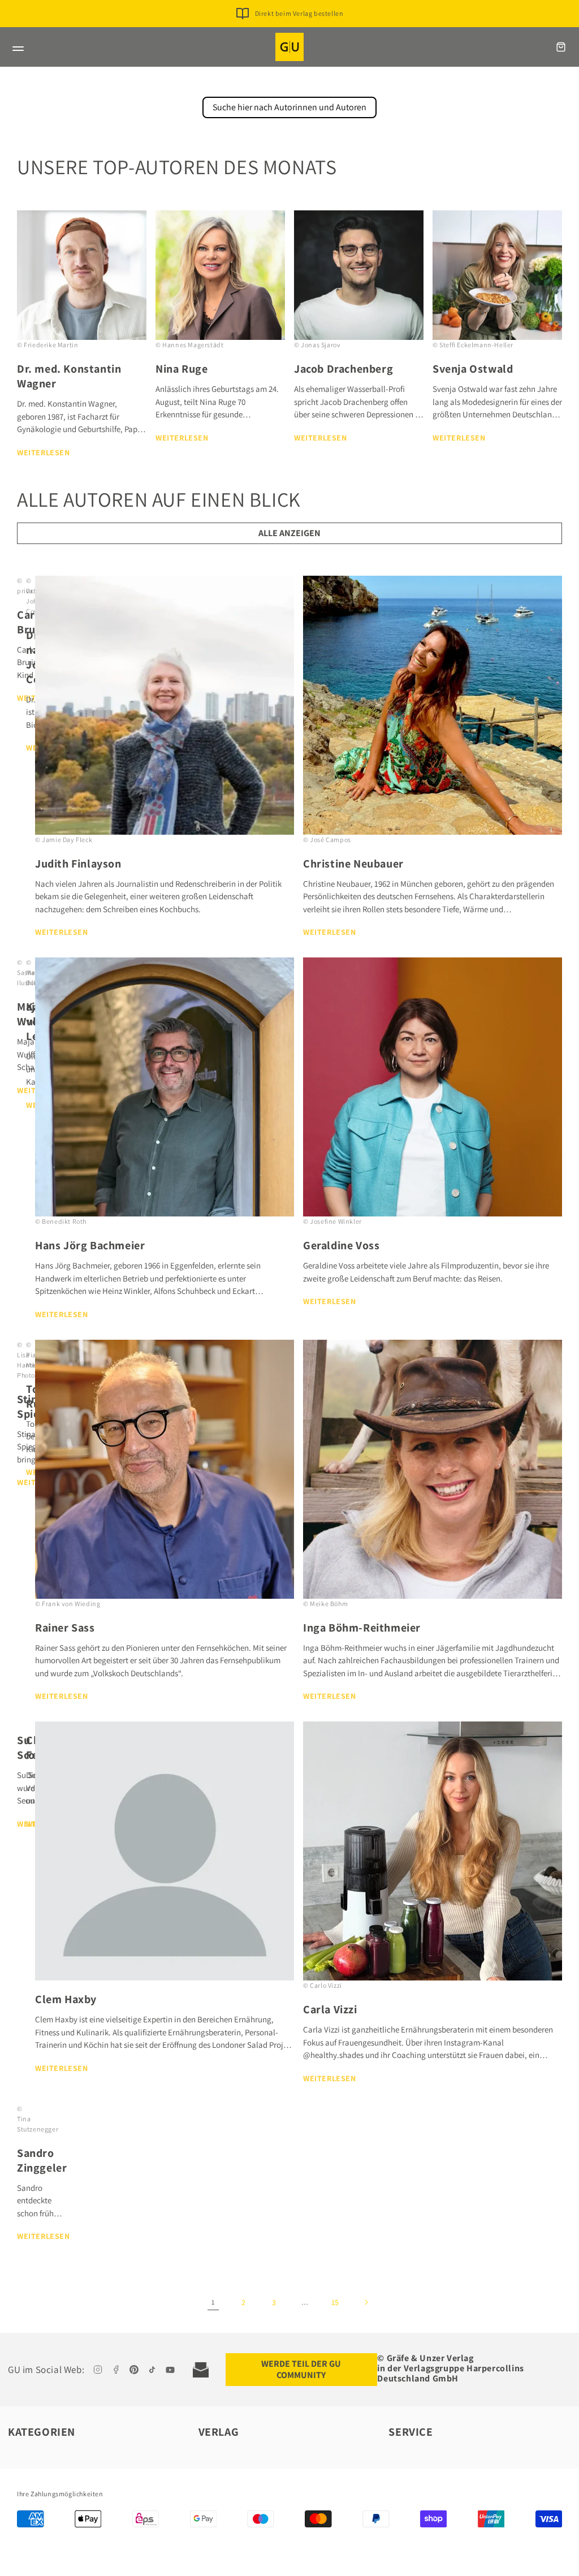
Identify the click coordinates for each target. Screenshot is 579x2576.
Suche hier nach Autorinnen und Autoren (289, 107)
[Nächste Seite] (366, 2302)
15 (335, 2302)
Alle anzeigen (289, 533)
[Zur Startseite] (289, 47)
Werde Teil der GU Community (301, 2369)
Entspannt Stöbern (299, 13)
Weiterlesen (44, 452)
